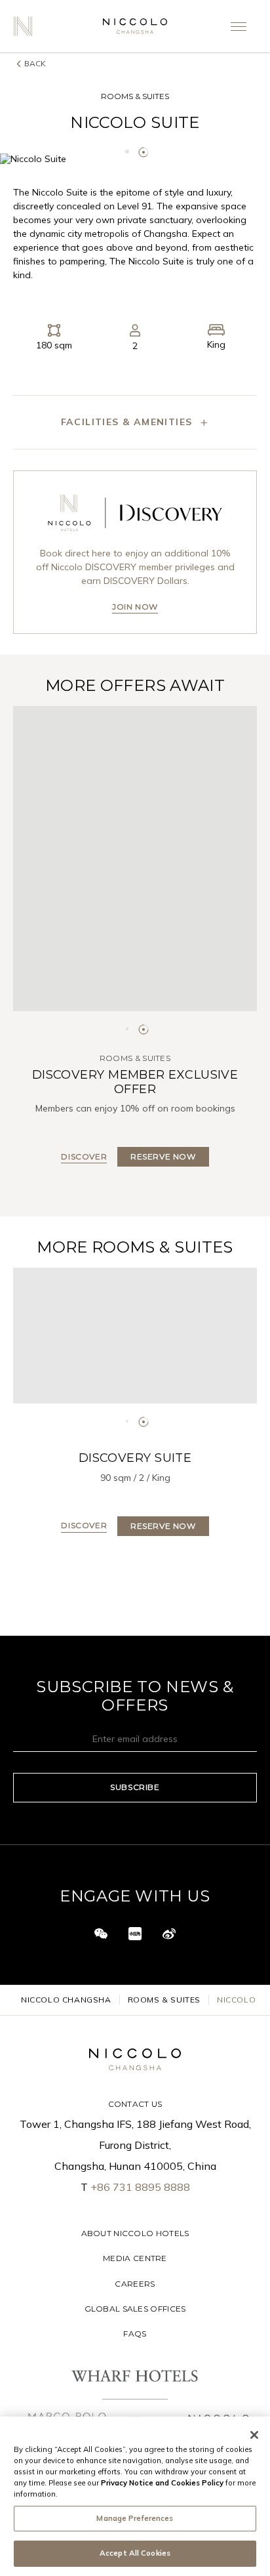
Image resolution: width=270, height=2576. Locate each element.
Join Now (135, 607)
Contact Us (135, 2104)
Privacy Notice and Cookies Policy (162, 2483)
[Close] (254, 2435)
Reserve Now (163, 1526)
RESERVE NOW (163, 1156)
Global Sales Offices (135, 2309)
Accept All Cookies (135, 2553)
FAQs (135, 2334)
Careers (135, 2284)
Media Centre (135, 2258)
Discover (84, 1156)
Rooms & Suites (164, 2000)
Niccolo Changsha (66, 2000)
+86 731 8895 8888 (140, 2187)
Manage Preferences (135, 2518)
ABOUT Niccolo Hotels (135, 2233)
